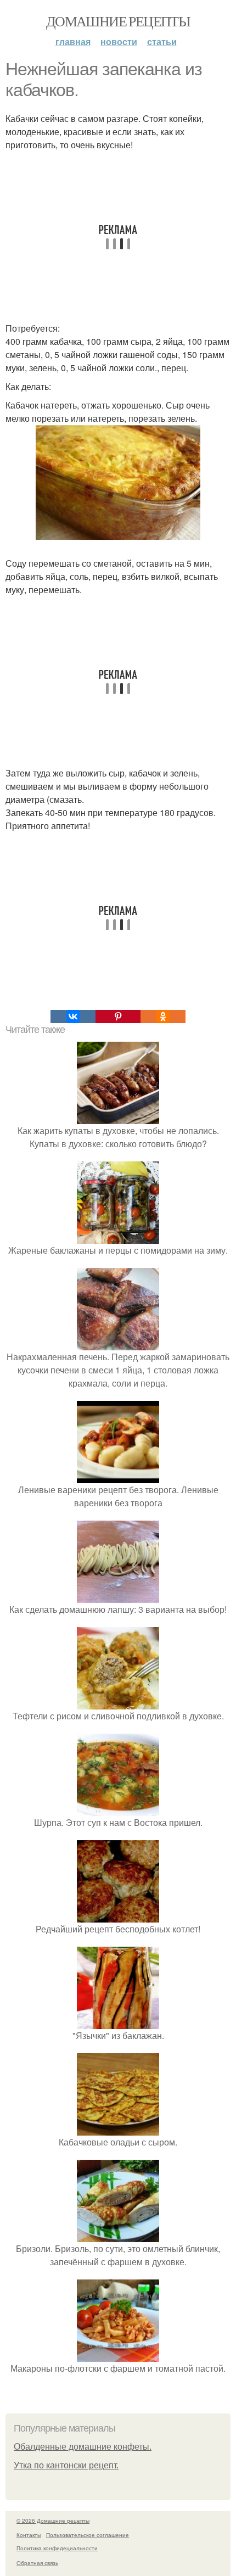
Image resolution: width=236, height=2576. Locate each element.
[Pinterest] (118, 1016)
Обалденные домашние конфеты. (83, 2447)
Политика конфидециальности (57, 2548)
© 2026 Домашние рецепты (53, 2521)
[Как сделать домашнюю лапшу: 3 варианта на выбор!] (118, 1596)
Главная (73, 41)
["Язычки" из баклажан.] (118, 2022)
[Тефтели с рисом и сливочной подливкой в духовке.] (118, 1703)
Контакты (29, 2535)
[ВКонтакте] (73, 1016)
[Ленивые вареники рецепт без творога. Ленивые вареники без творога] (118, 1476)
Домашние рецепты (118, 21)
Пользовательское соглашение (88, 2535)
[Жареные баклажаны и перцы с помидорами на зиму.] (118, 1237)
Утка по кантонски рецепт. (66, 2465)
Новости (119, 41)
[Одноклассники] (163, 1016)
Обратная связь (37, 2563)
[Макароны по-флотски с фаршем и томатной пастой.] (118, 2355)
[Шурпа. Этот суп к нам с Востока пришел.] (118, 1809)
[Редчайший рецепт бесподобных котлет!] (118, 1916)
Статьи (162, 41)
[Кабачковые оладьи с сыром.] (118, 2129)
